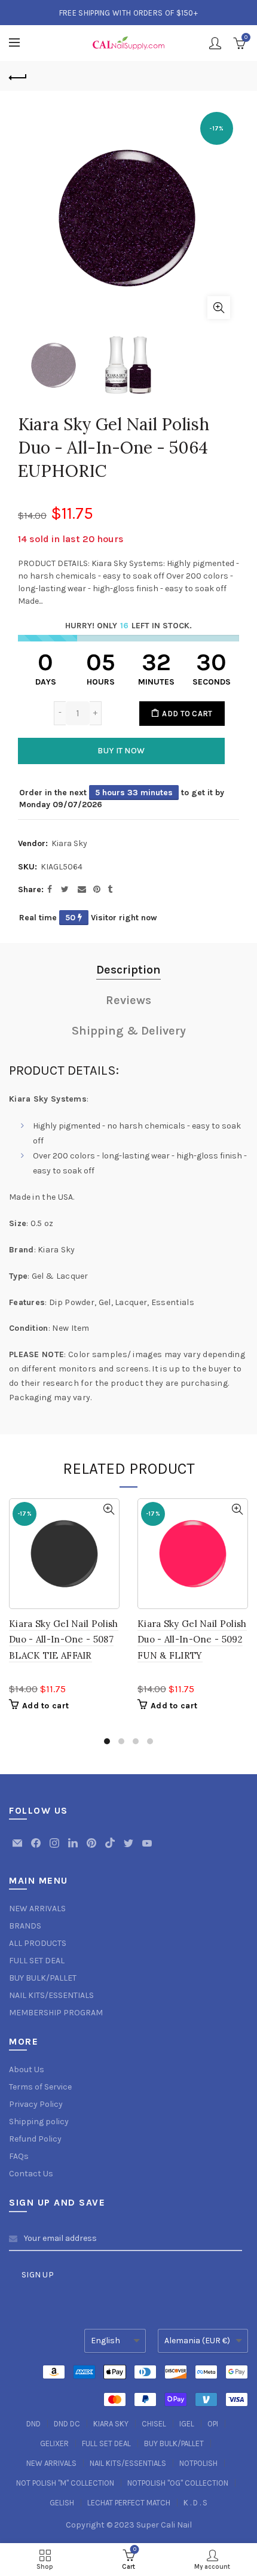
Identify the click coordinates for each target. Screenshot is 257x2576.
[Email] (18, 1849)
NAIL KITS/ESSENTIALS (51, 1995)
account (215, 43)
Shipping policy (39, 2122)
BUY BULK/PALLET (43, 1978)
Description (128, 970)
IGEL (187, 2424)
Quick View (108, 1509)
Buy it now (121, 751)
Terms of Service (40, 2087)
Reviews (128, 1000)
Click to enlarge (219, 308)
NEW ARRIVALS (37, 1909)
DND (33, 2424)
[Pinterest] (92, 1849)
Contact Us (31, 2174)
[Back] (18, 76)
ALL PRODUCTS (38, 1943)
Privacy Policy (36, 2104)
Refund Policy (35, 2139)
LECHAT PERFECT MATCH (129, 2503)
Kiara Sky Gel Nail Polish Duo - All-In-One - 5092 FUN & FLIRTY (192, 1640)
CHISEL (154, 2424)
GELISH (62, 2503)
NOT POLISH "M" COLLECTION (65, 2483)
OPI (213, 2424)
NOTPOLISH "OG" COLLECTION (178, 2483)
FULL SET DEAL (37, 1961)
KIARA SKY (111, 2424)
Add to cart (187, 714)
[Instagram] (55, 1849)
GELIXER (54, 2443)
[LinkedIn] (74, 1849)
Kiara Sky (69, 843)
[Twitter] (129, 1849)
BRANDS (25, 1926)
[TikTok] (111, 1849)
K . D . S (195, 2503)
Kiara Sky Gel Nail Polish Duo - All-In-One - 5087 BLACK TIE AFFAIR (64, 1640)
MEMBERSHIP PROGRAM (56, 2013)
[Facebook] (37, 1849)
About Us (27, 2069)
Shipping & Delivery (129, 1031)
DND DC (67, 2424)
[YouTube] (147, 1849)
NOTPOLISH (198, 2463)
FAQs (19, 2156)
